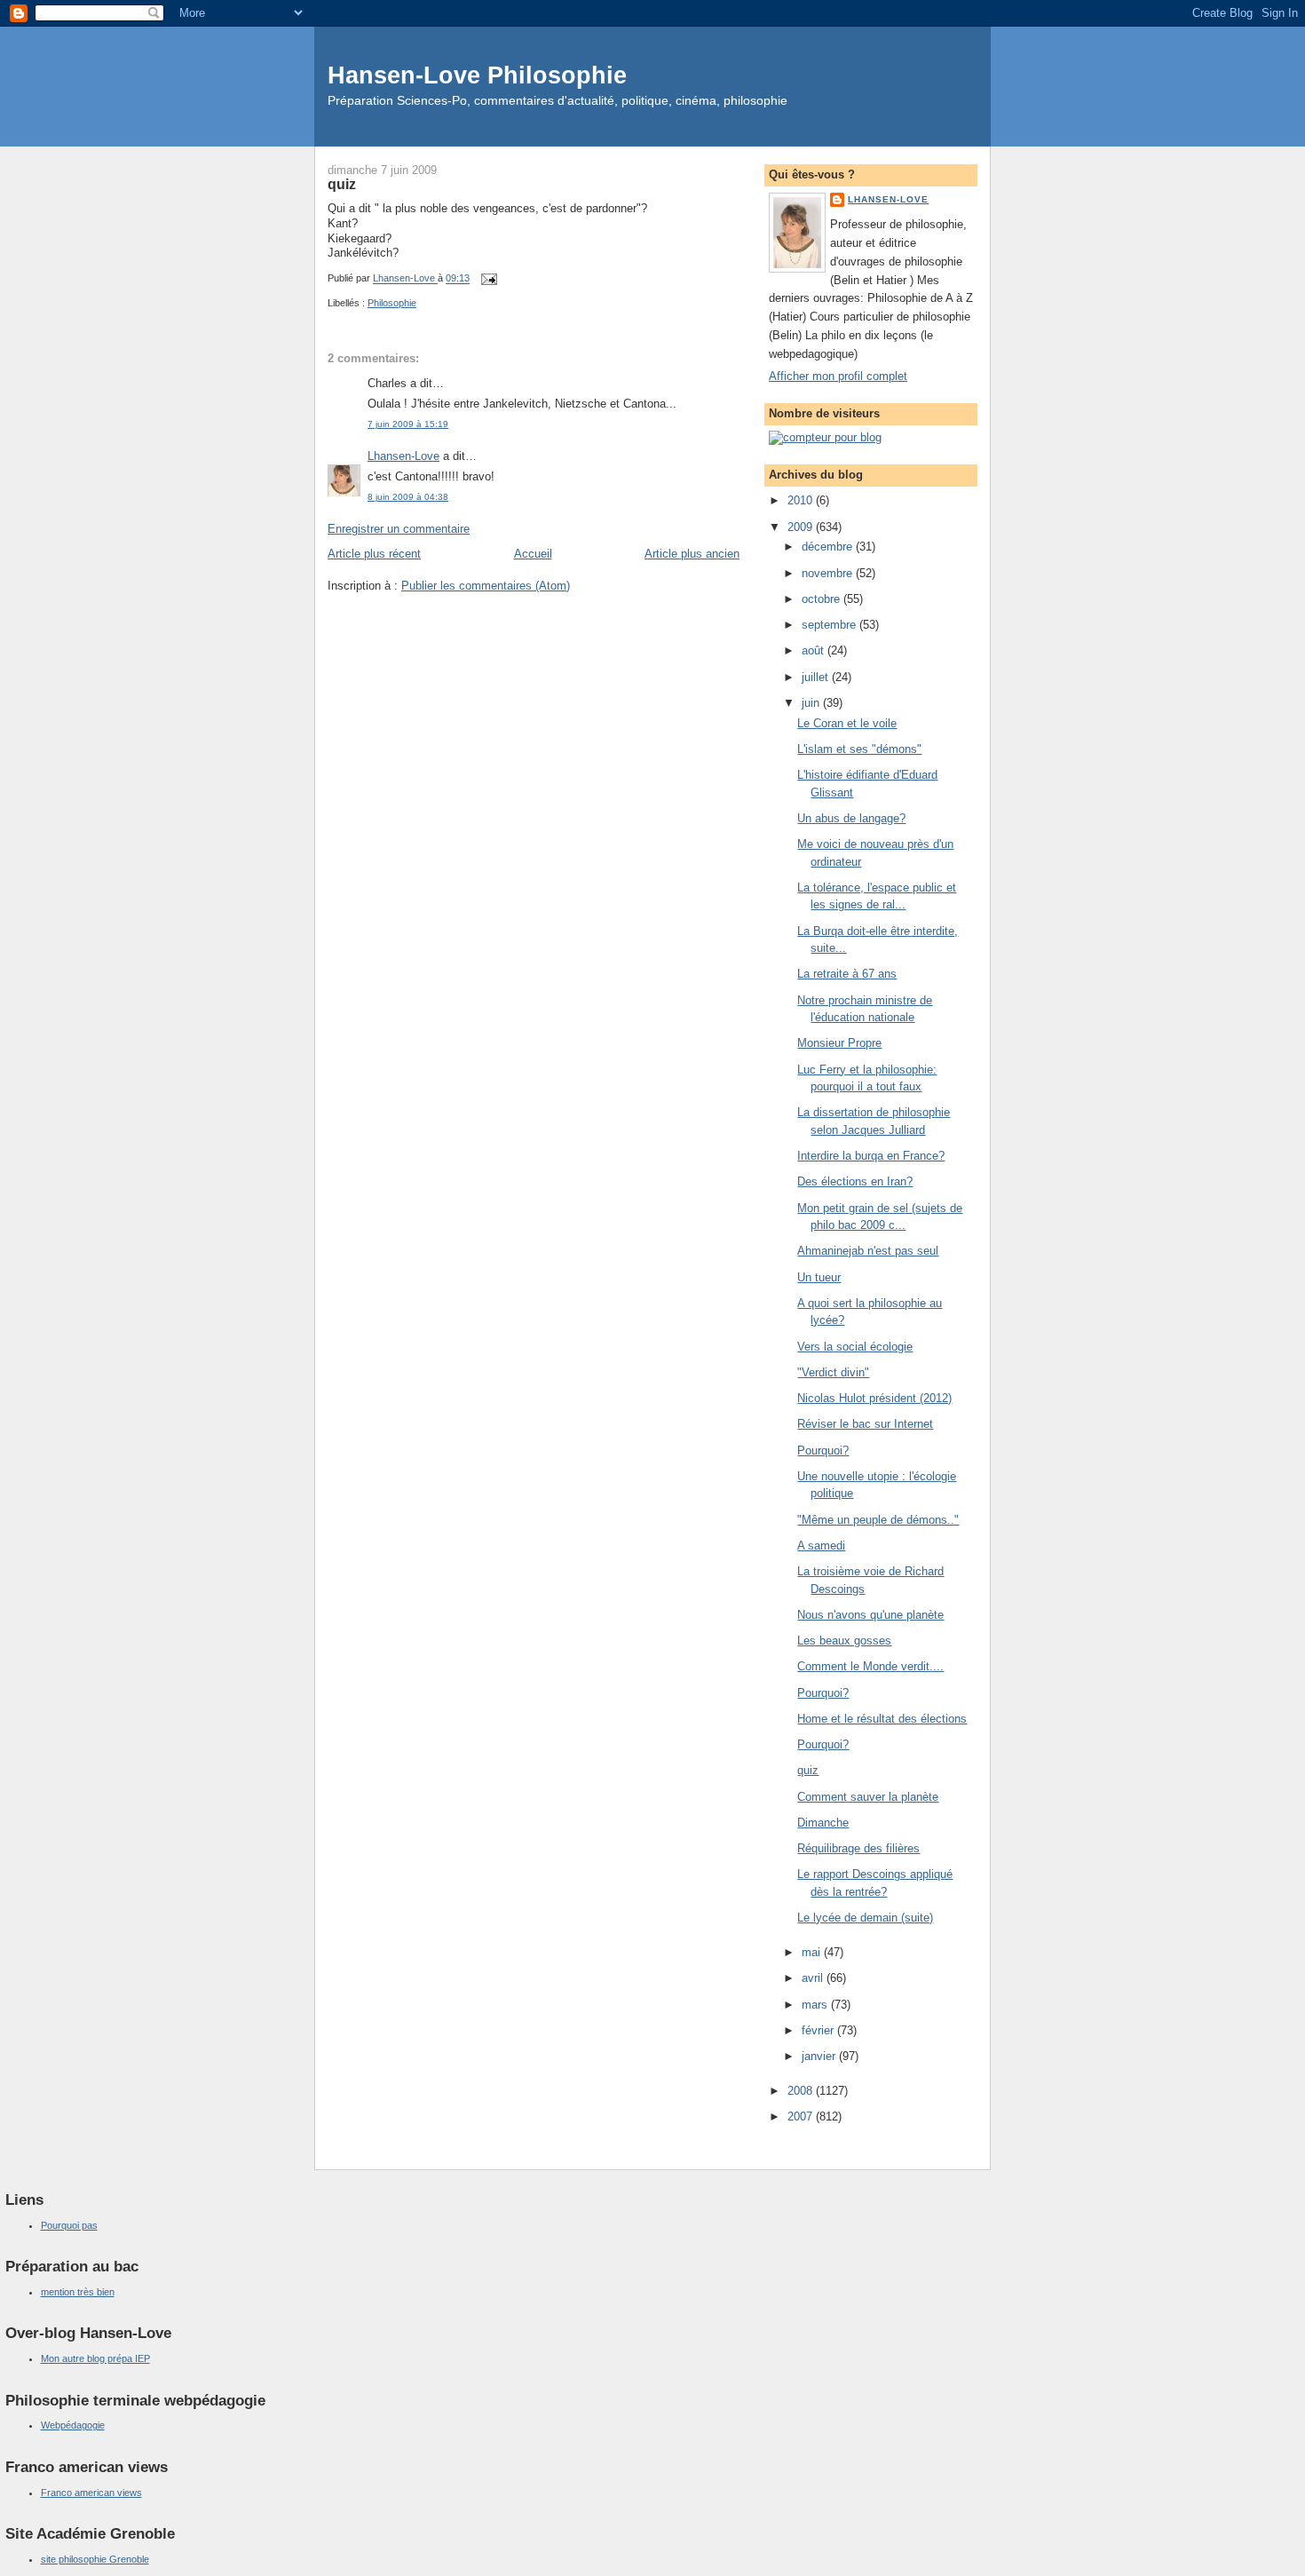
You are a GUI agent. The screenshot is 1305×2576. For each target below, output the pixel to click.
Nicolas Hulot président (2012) (874, 1398)
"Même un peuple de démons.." (878, 1520)
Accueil (533, 554)
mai (813, 1952)
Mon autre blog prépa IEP (95, 2358)
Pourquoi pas (69, 2225)
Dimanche (823, 1823)
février (819, 2030)
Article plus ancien (692, 554)
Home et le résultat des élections (882, 1719)
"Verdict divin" (833, 1372)
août (815, 650)
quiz (808, 1770)
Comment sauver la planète (868, 1797)
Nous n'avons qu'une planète (870, 1615)
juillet (817, 677)
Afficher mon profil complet (838, 376)
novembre (829, 573)
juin (812, 703)
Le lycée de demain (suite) (865, 1918)
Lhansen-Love (403, 456)
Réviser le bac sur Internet (865, 1424)
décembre (829, 547)
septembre (830, 625)
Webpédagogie (73, 2425)
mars (816, 2005)
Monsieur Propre (839, 1043)
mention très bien (78, 2292)
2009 (802, 527)
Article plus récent (374, 554)
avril (814, 1978)
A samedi (821, 1546)
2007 (802, 2116)
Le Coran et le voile (847, 723)
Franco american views (91, 2493)
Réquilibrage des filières (858, 1848)
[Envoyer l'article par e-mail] (488, 279)
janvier (820, 2056)
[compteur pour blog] (825, 437)
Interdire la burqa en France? (871, 1156)
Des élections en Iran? (855, 1181)
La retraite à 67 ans (847, 974)
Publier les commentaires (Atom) (486, 586)
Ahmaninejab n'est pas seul (868, 1251)
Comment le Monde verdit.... (870, 1666)
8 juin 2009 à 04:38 (408, 497)
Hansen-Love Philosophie (477, 75)
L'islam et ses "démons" (859, 749)
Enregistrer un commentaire (399, 529)
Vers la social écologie (855, 1347)
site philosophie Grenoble (95, 2559)
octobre (823, 599)
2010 (802, 500)
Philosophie (392, 303)
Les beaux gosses (844, 1641)
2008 (802, 2091)
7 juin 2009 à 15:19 (408, 424)
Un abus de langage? (851, 818)
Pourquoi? (823, 1450)
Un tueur (819, 1277)
